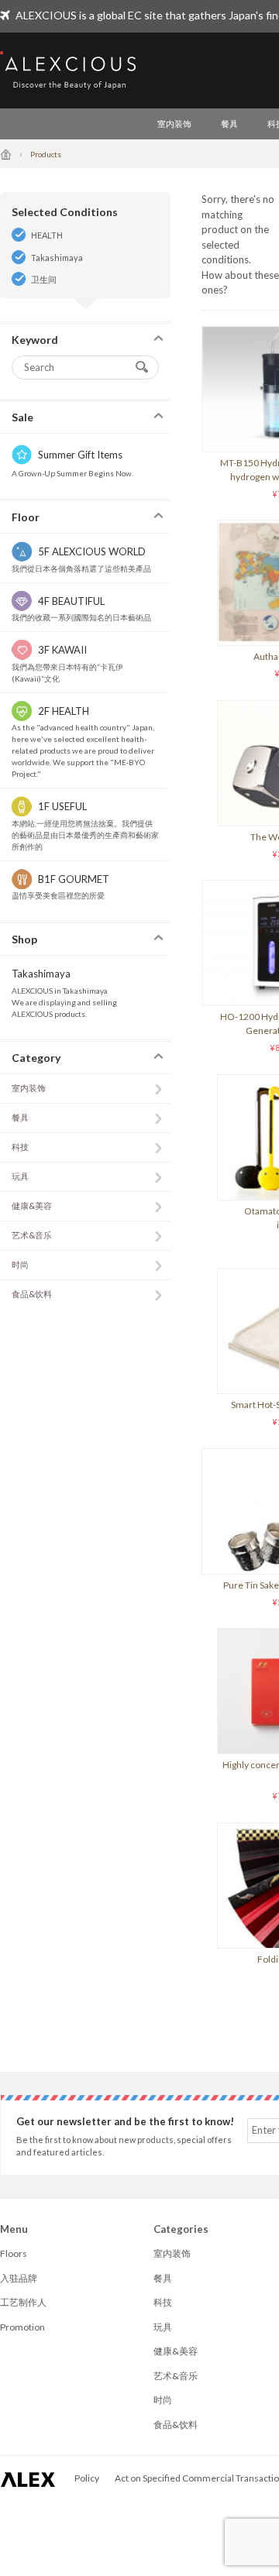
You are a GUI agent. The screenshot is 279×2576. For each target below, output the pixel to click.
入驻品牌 (19, 2278)
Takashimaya (57, 258)
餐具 (229, 124)
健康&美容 (32, 1206)
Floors (14, 2253)
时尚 (20, 1264)
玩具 (20, 1176)
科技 (20, 1147)
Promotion (22, 2327)
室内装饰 (174, 124)
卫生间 (44, 279)
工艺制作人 (23, 2302)
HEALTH (47, 235)
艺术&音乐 (32, 1235)
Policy (87, 2478)
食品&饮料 (32, 1294)
